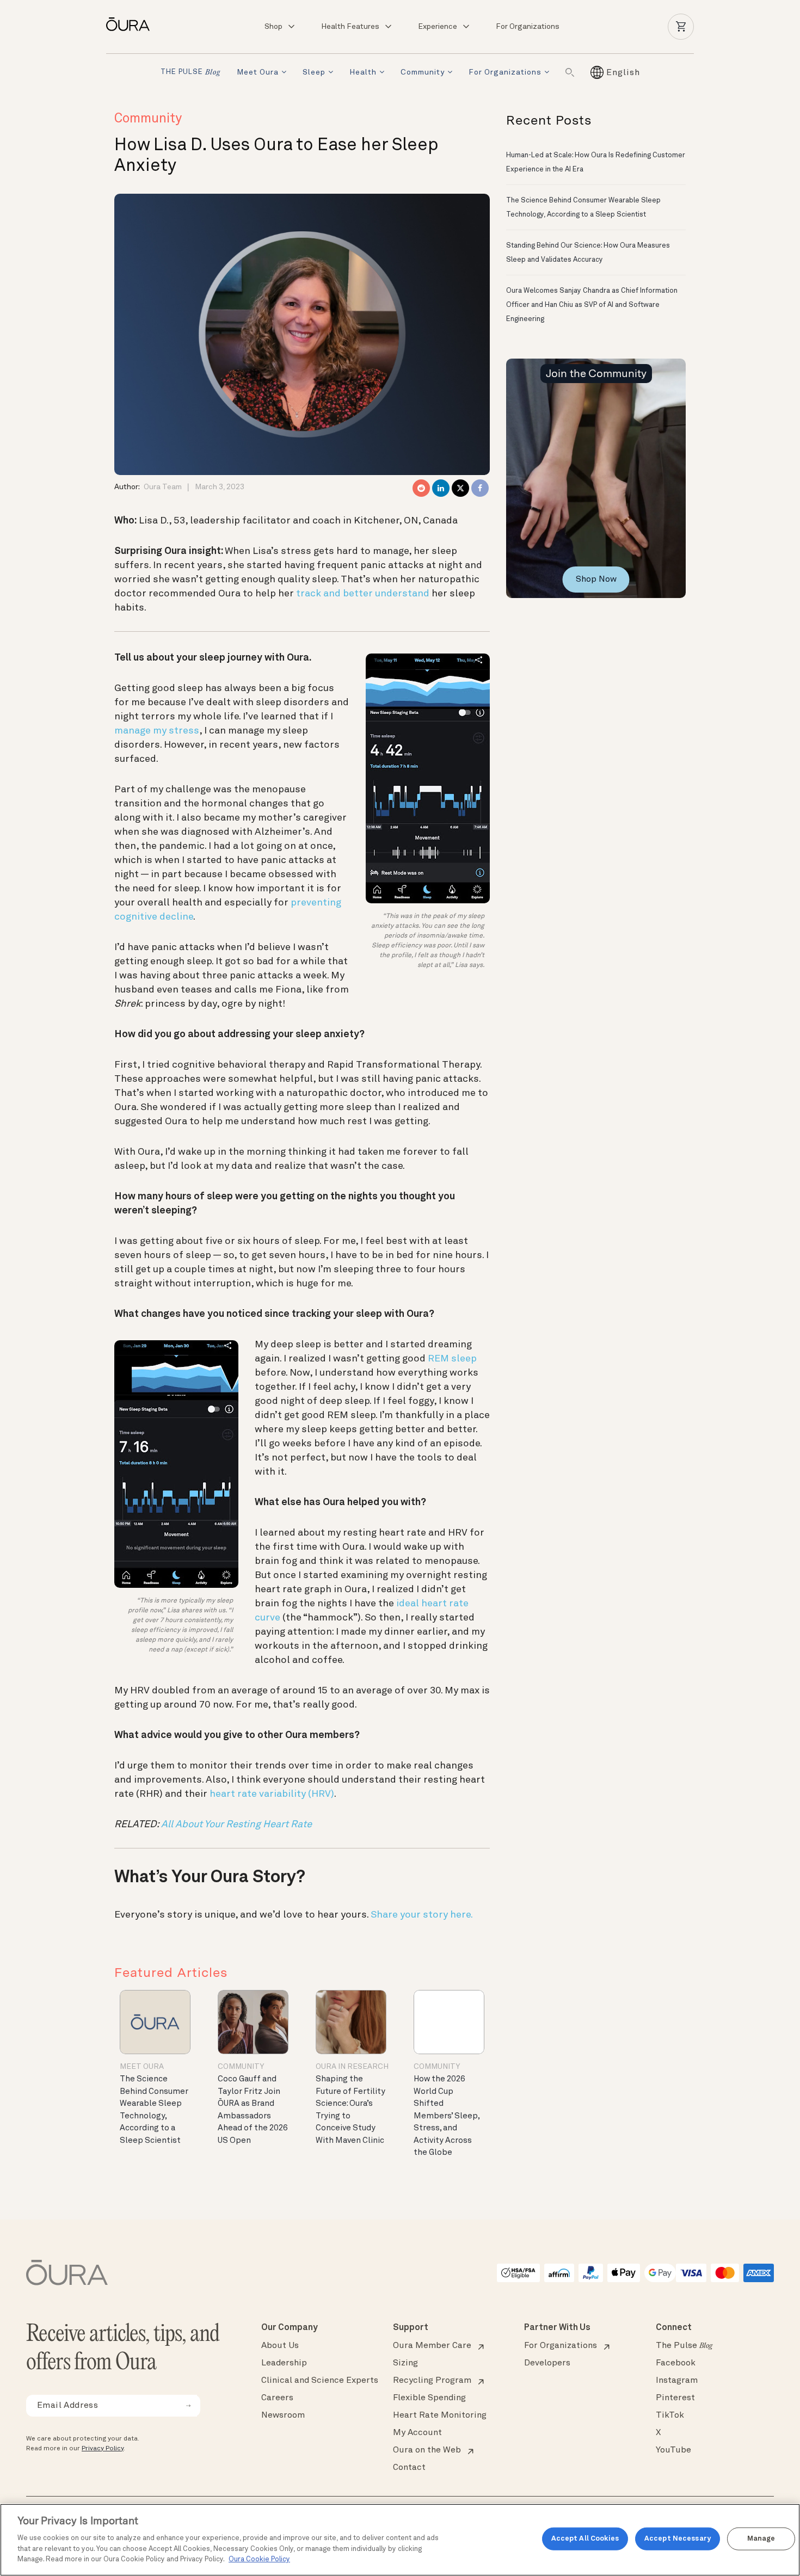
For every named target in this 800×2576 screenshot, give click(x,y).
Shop (273, 27)
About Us (280, 2346)
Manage (761, 2539)
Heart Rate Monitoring (440, 2415)
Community (423, 72)
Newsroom (283, 2415)
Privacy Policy (103, 2449)
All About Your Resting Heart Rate (236, 1825)
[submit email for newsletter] (188, 2406)
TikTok (670, 2415)
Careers (277, 2398)
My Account (417, 2433)
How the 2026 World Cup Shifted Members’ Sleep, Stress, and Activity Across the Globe (447, 2116)
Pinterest (675, 2398)
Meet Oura (258, 72)
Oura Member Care (432, 2346)
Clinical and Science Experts (320, 2381)
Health (363, 72)
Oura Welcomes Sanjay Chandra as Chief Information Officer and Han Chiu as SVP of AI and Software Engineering (592, 305)
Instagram (677, 2381)
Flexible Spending (429, 2398)
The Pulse (684, 2346)
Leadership (284, 2363)
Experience (438, 27)
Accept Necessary (678, 2539)
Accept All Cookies (585, 2539)
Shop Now (596, 580)
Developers (547, 2363)
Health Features (350, 27)
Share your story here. (422, 1915)
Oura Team (163, 487)
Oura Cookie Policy (259, 2559)
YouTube (673, 2450)
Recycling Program (432, 2381)
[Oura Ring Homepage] (132, 24)
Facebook (676, 2363)
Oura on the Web (427, 2450)
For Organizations (528, 27)
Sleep (314, 72)
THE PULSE (190, 73)
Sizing (405, 2363)
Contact (409, 2468)
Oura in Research (352, 2067)
